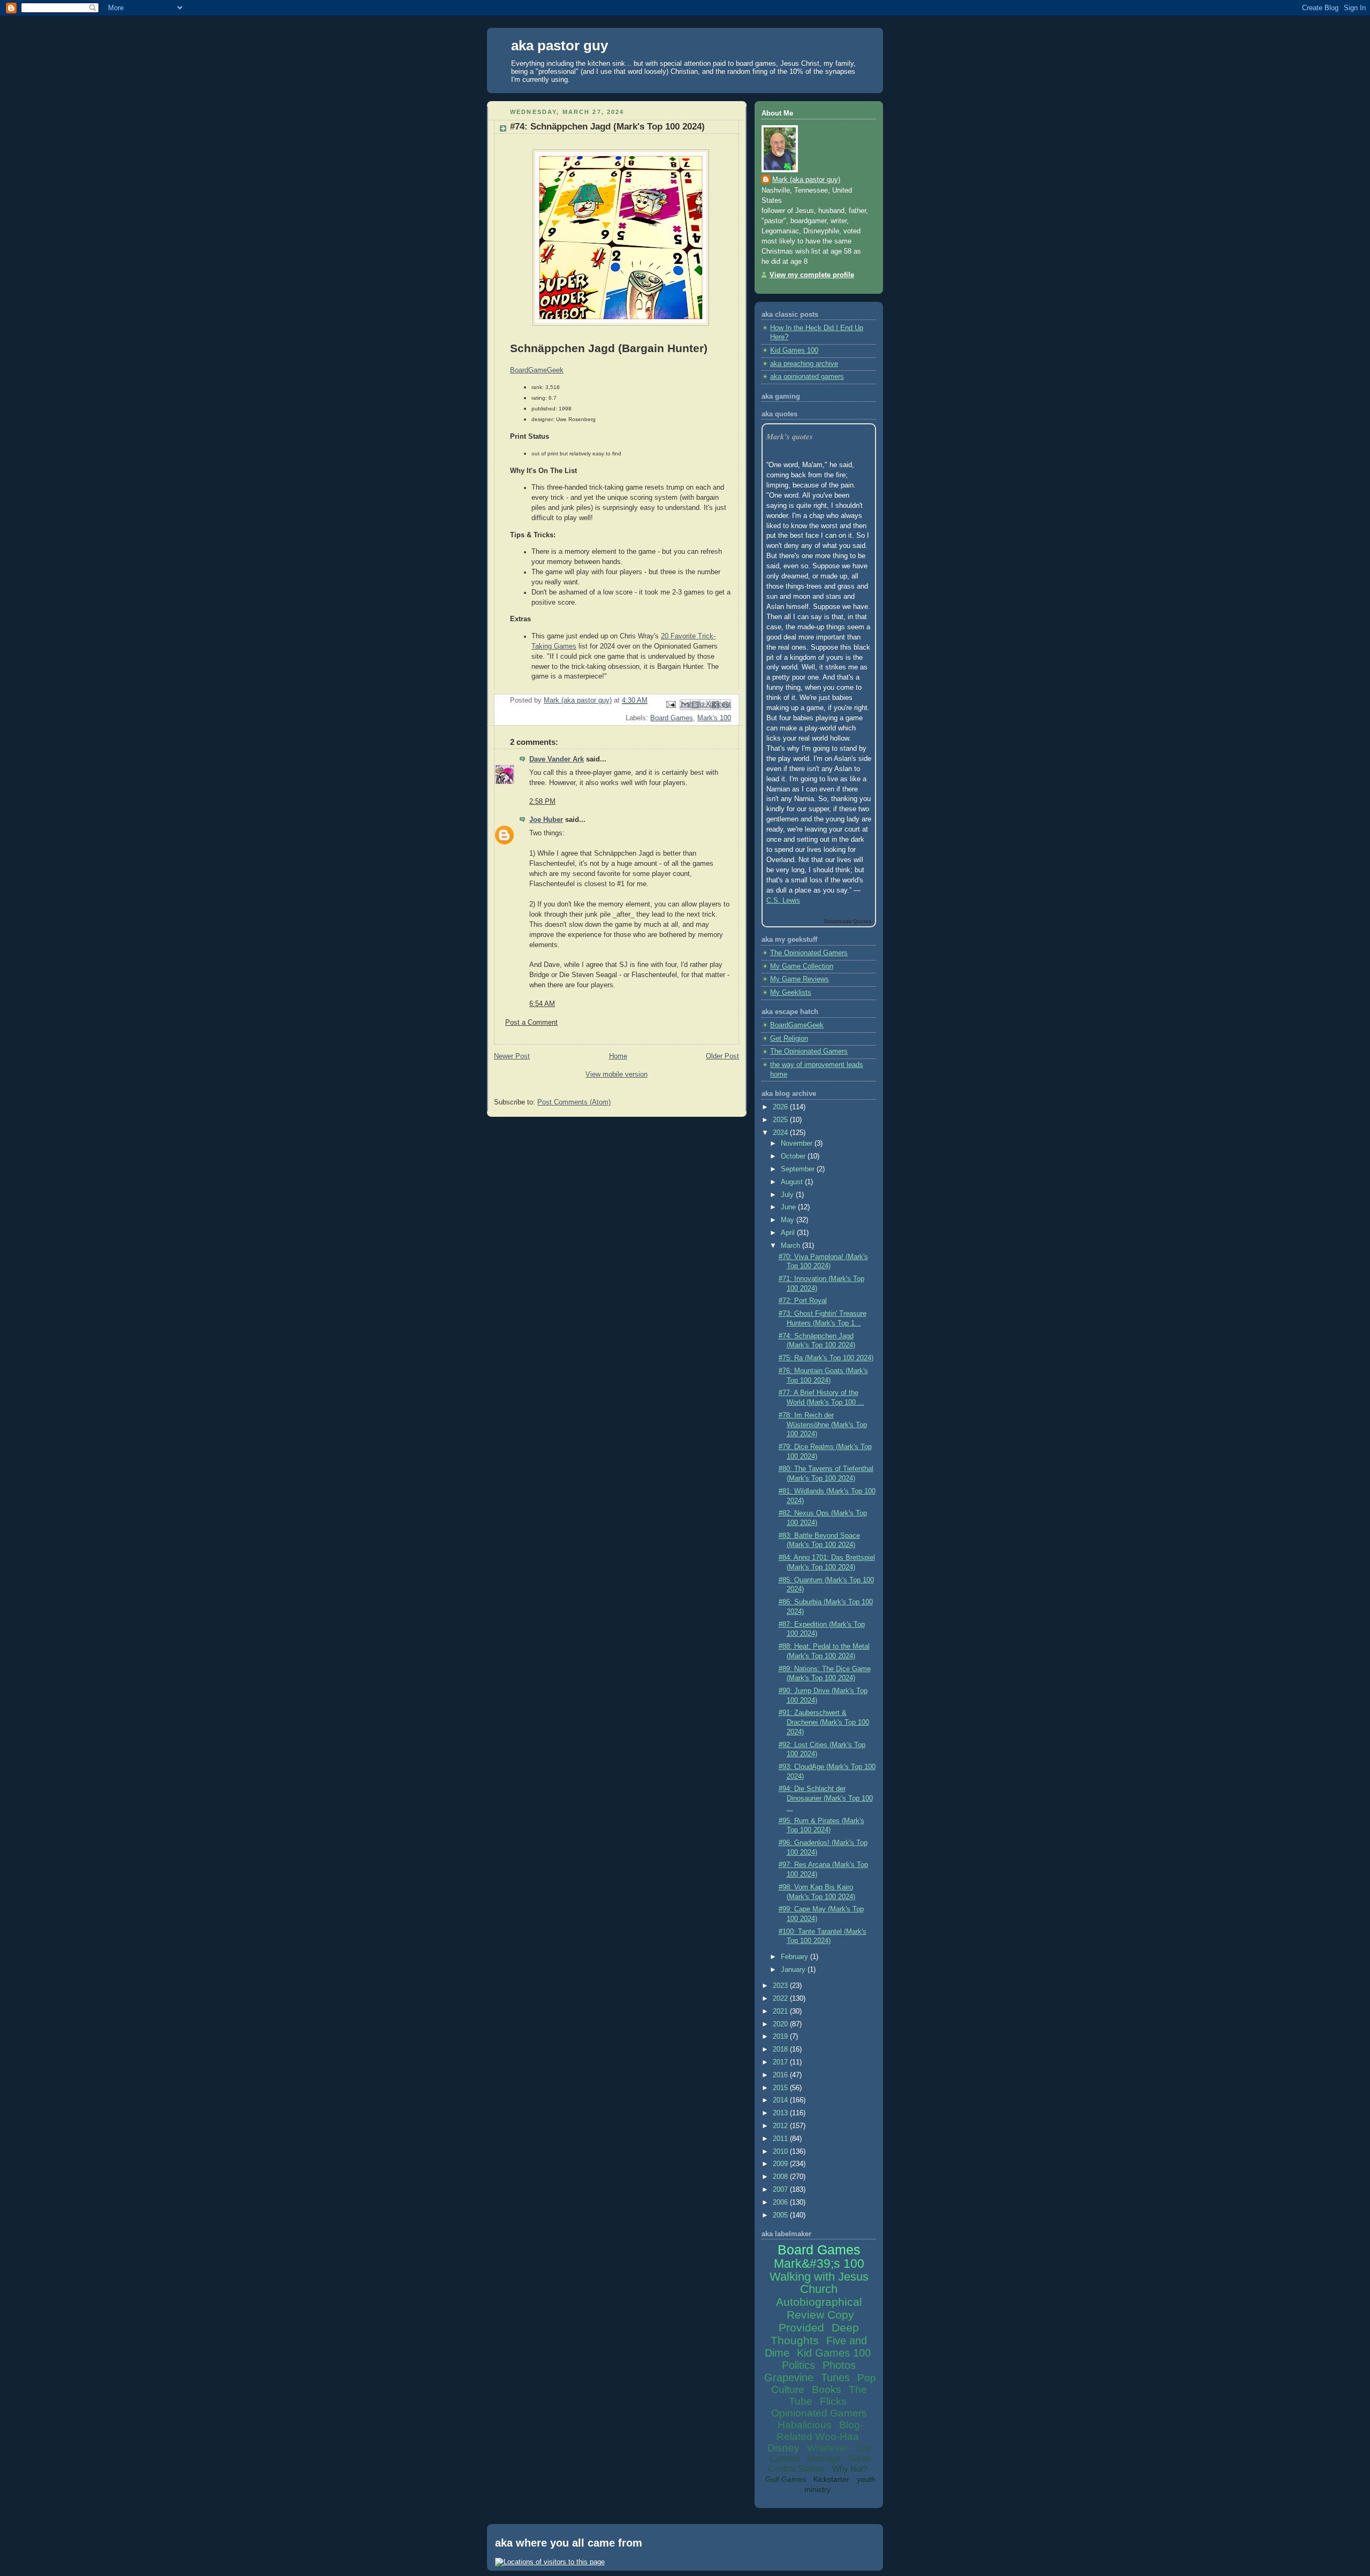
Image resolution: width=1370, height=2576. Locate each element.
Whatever (828, 2448)
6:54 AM (542, 1004)
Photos (839, 2365)
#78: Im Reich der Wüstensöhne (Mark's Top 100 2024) (823, 1425)
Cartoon (784, 2459)
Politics (798, 2365)
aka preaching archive (804, 364)
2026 (781, 1107)
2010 (781, 2152)
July (788, 1195)
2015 (781, 2088)
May (789, 1220)
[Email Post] (671, 704)
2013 (781, 2113)
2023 (781, 1986)
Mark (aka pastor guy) (806, 180)
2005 (781, 2215)
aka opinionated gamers (807, 377)
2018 (781, 2049)
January (794, 1970)
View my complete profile (812, 275)
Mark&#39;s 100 (819, 2263)
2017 (781, 2062)
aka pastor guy (560, 45)
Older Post (722, 1056)
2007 (781, 2190)
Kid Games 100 (794, 350)
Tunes (835, 2377)
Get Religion (789, 1039)
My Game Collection (802, 966)
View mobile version (616, 1074)
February (796, 1957)
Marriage (824, 2459)
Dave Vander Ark (557, 759)
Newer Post (512, 1056)
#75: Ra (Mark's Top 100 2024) (826, 1358)
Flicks (833, 2401)
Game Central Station (820, 2464)
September (799, 1169)
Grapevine (789, 2377)
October (794, 1156)
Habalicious (805, 2425)
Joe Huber (546, 820)
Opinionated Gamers (819, 2413)
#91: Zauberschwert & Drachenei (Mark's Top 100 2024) (824, 1722)
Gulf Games (786, 2479)
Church (819, 2289)
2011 (781, 2139)
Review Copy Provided (816, 2321)
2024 (781, 1133)
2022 (781, 1999)
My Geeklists (791, 993)
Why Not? (850, 2469)
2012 (781, 2126)
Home (618, 1056)
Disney (783, 2448)
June (789, 1207)
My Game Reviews (800, 979)
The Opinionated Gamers (809, 953)
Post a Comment (531, 1023)
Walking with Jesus (819, 2277)
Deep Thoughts (815, 2334)
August (793, 1182)
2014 (781, 2100)
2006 (781, 2202)
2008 (781, 2177)
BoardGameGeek (797, 1025)
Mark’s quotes (790, 436)
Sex (863, 2448)
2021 (781, 2011)
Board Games (672, 718)
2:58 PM (542, 802)
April (789, 1233)
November (798, 1144)
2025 (781, 1120)
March (791, 1246)
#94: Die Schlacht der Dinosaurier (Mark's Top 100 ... (826, 1798)
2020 (781, 2024)
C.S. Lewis (783, 901)
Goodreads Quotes (847, 921)
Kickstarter (831, 2479)
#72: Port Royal (803, 1301)
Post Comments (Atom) (574, 1102)
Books (827, 2390)
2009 (781, 2164)
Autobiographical (819, 2302)
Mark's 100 (714, 718)
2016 (781, 2075)
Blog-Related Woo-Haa (820, 2431)
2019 (781, 2037)
